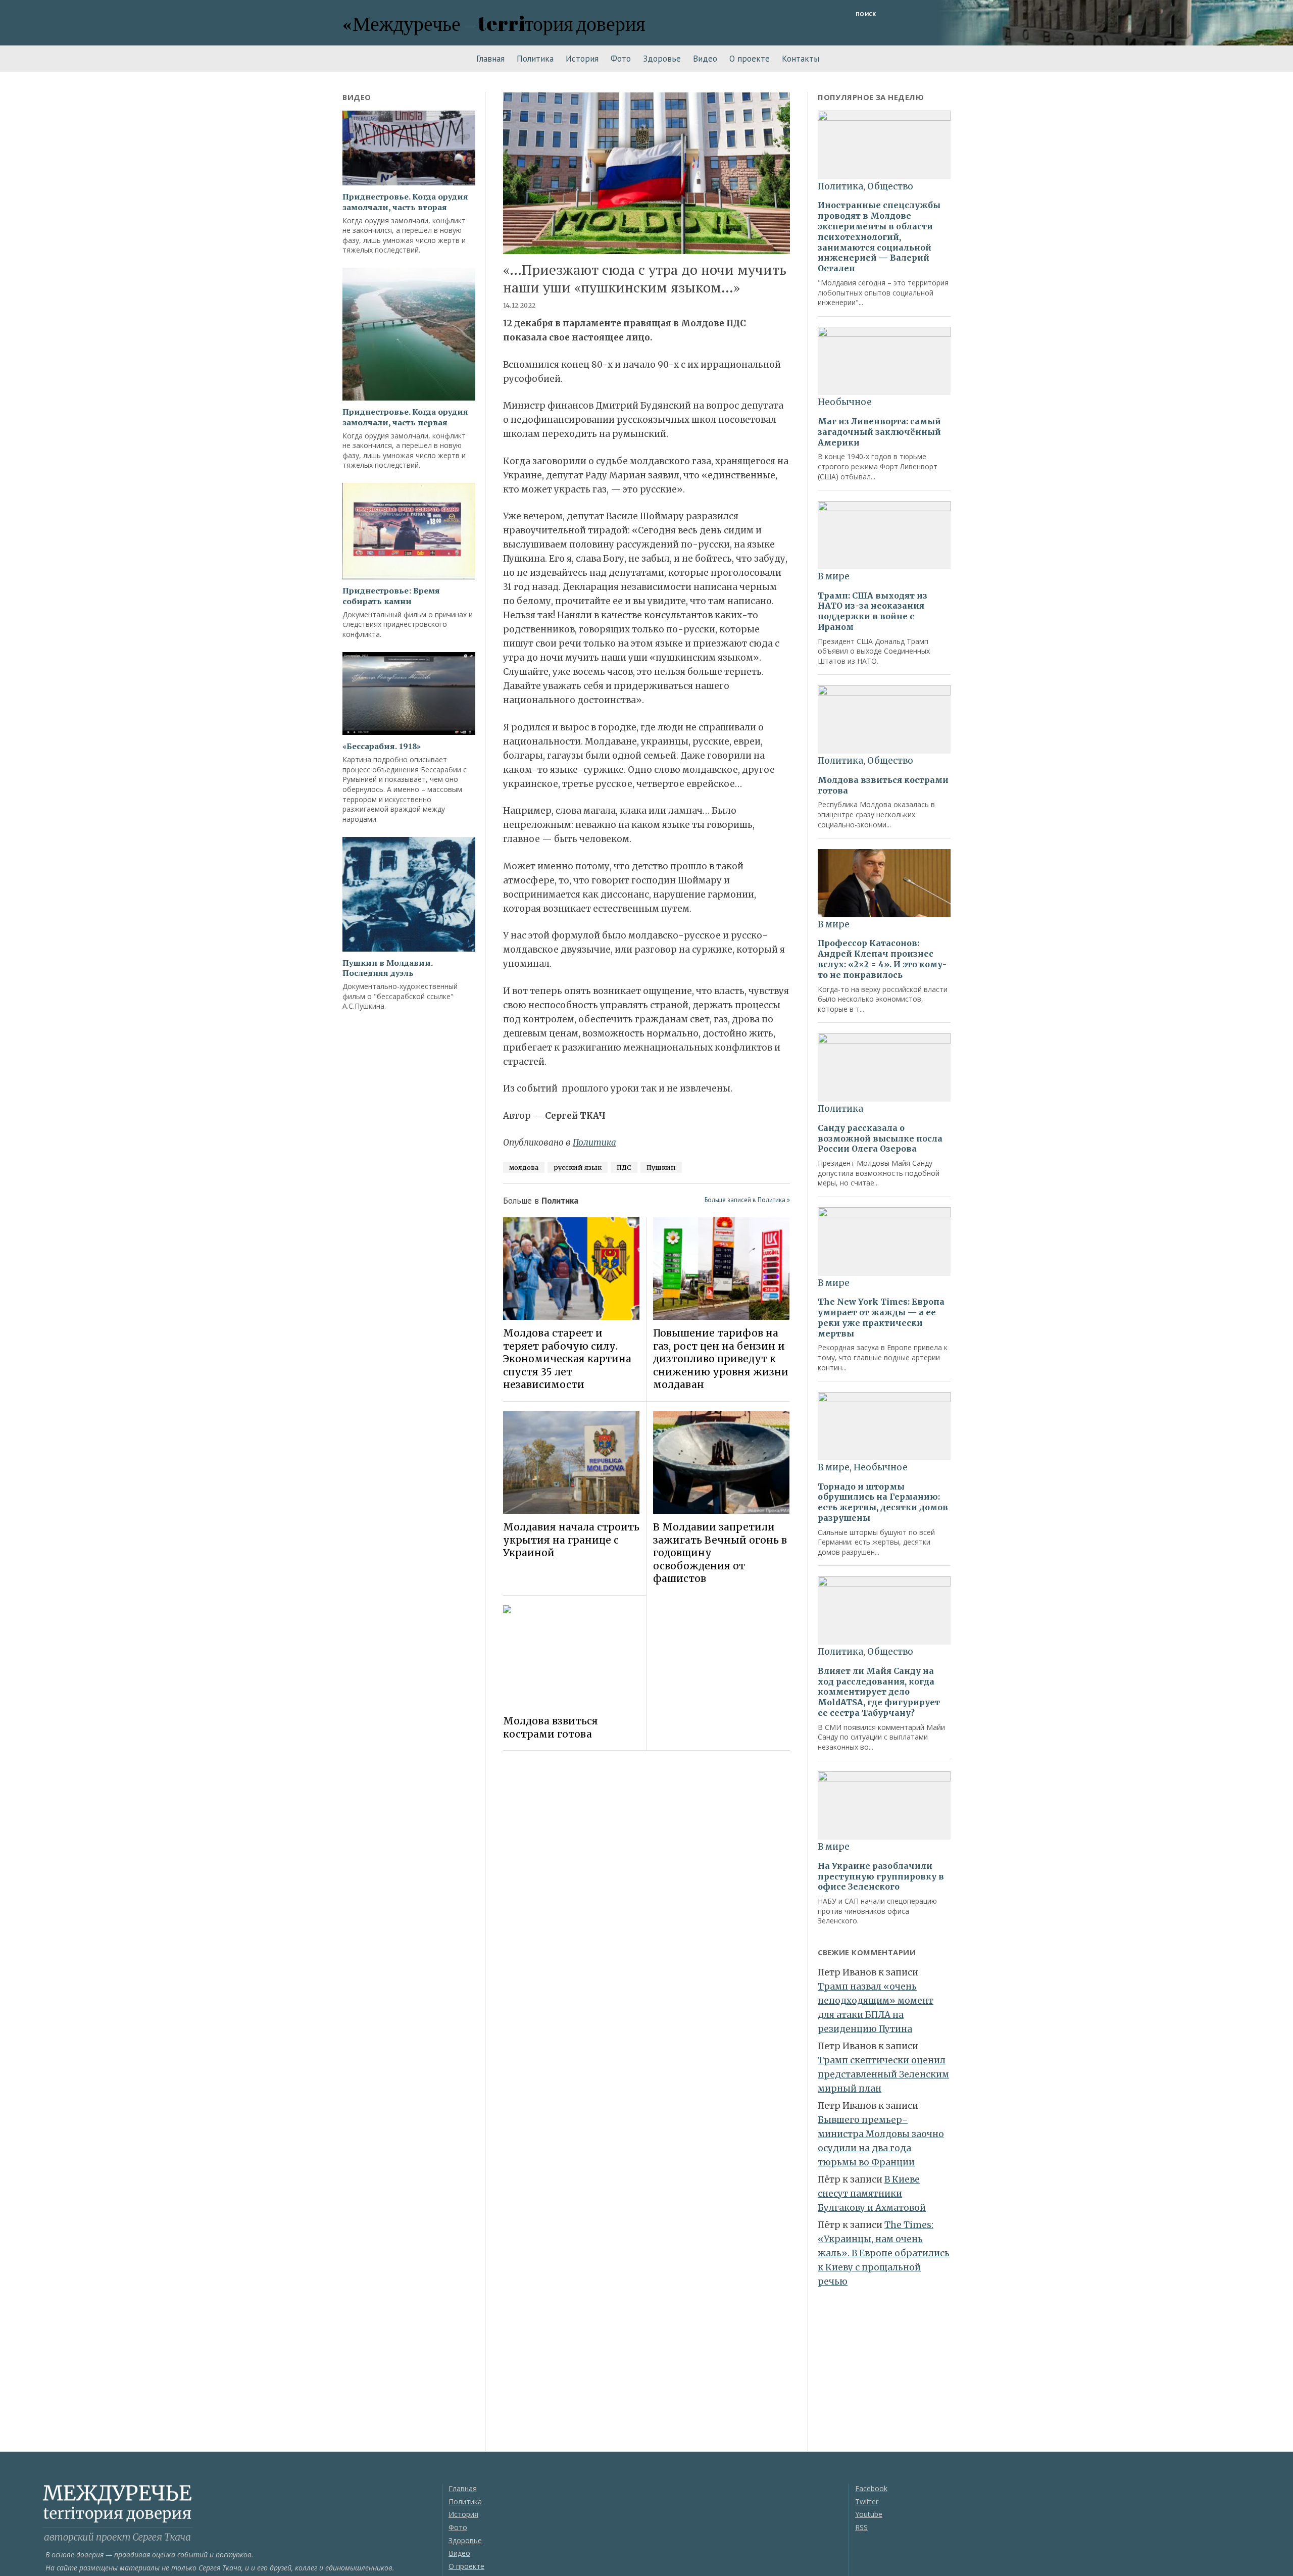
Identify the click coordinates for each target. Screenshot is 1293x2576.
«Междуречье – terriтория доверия (494, 23)
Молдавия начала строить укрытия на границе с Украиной (571, 1540)
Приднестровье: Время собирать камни (391, 596)
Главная (490, 59)
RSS (861, 2527)
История (582, 59)
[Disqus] (647, 1901)
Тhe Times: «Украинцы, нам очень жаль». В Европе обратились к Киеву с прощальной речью (884, 2253)
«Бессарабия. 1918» (382, 746)
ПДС (624, 1167)
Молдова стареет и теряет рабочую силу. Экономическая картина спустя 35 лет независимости (567, 1359)
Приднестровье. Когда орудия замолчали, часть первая (405, 417)
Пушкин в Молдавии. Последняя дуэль (387, 968)
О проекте (750, 59)
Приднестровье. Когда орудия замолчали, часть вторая (405, 202)
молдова (524, 1167)
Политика (535, 59)
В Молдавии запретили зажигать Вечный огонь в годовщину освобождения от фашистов (720, 1553)
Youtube (869, 2514)
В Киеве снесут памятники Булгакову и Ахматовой (872, 2194)
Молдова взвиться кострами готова (551, 1727)
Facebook (871, 2488)
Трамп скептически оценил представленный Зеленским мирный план (883, 2074)
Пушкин (661, 1167)
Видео (705, 59)
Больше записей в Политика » (747, 1200)
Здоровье (662, 59)
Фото (621, 59)
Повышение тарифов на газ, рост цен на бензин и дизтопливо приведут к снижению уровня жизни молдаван (721, 1359)
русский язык (578, 1167)
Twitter (867, 2501)
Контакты (801, 59)
